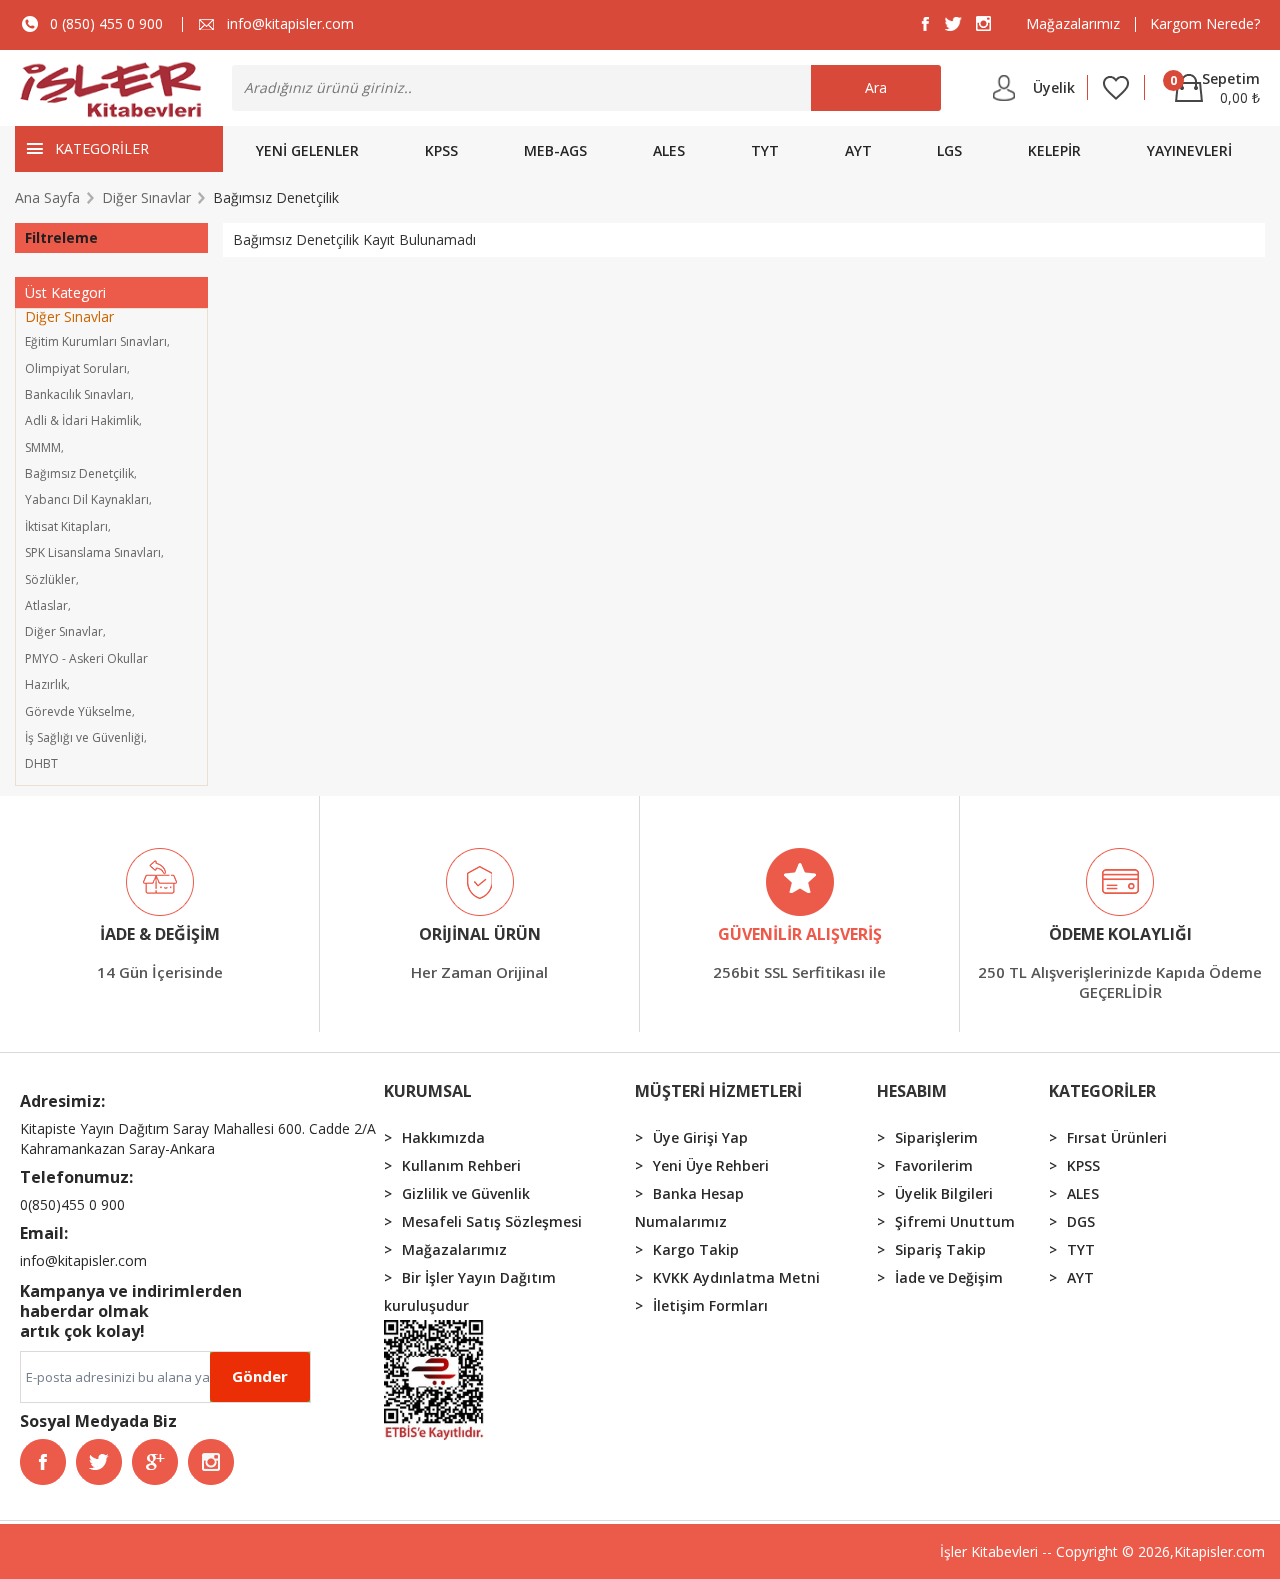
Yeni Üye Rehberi (711, 1165)
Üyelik (1054, 87)
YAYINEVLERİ (1189, 150)
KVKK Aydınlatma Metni (736, 1277)
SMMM (43, 447)
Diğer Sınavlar (69, 316)
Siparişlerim (936, 1137)
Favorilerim (934, 1165)
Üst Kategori (65, 292)
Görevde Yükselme (78, 711)
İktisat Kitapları (66, 526)
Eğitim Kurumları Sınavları (96, 341)
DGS (1081, 1221)
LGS (949, 150)
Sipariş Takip (940, 1249)
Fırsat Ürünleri (1117, 1137)
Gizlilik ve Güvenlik (466, 1193)
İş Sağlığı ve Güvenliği (84, 737)
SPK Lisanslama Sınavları (93, 552)
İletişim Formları (710, 1305)
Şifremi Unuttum (955, 1221)
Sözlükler (50, 579)
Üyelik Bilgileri (944, 1193)
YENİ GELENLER (307, 150)
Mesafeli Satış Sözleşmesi (492, 1221)
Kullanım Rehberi (461, 1165)
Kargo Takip (696, 1249)
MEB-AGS (555, 150)
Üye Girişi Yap (700, 1137)
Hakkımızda (443, 1137)
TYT (765, 150)
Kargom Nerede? (1205, 23)
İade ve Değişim (949, 1277)
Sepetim (1215, 77)
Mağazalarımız (1073, 23)
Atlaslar (46, 605)
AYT (858, 150)
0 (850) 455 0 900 (106, 23)
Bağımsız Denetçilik (79, 473)
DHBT (41, 763)
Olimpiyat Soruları (76, 368)
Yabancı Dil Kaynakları (87, 499)
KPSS (441, 150)
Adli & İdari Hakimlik (82, 420)
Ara (876, 87)
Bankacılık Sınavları (78, 394)
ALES (669, 150)
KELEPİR (1054, 150)
